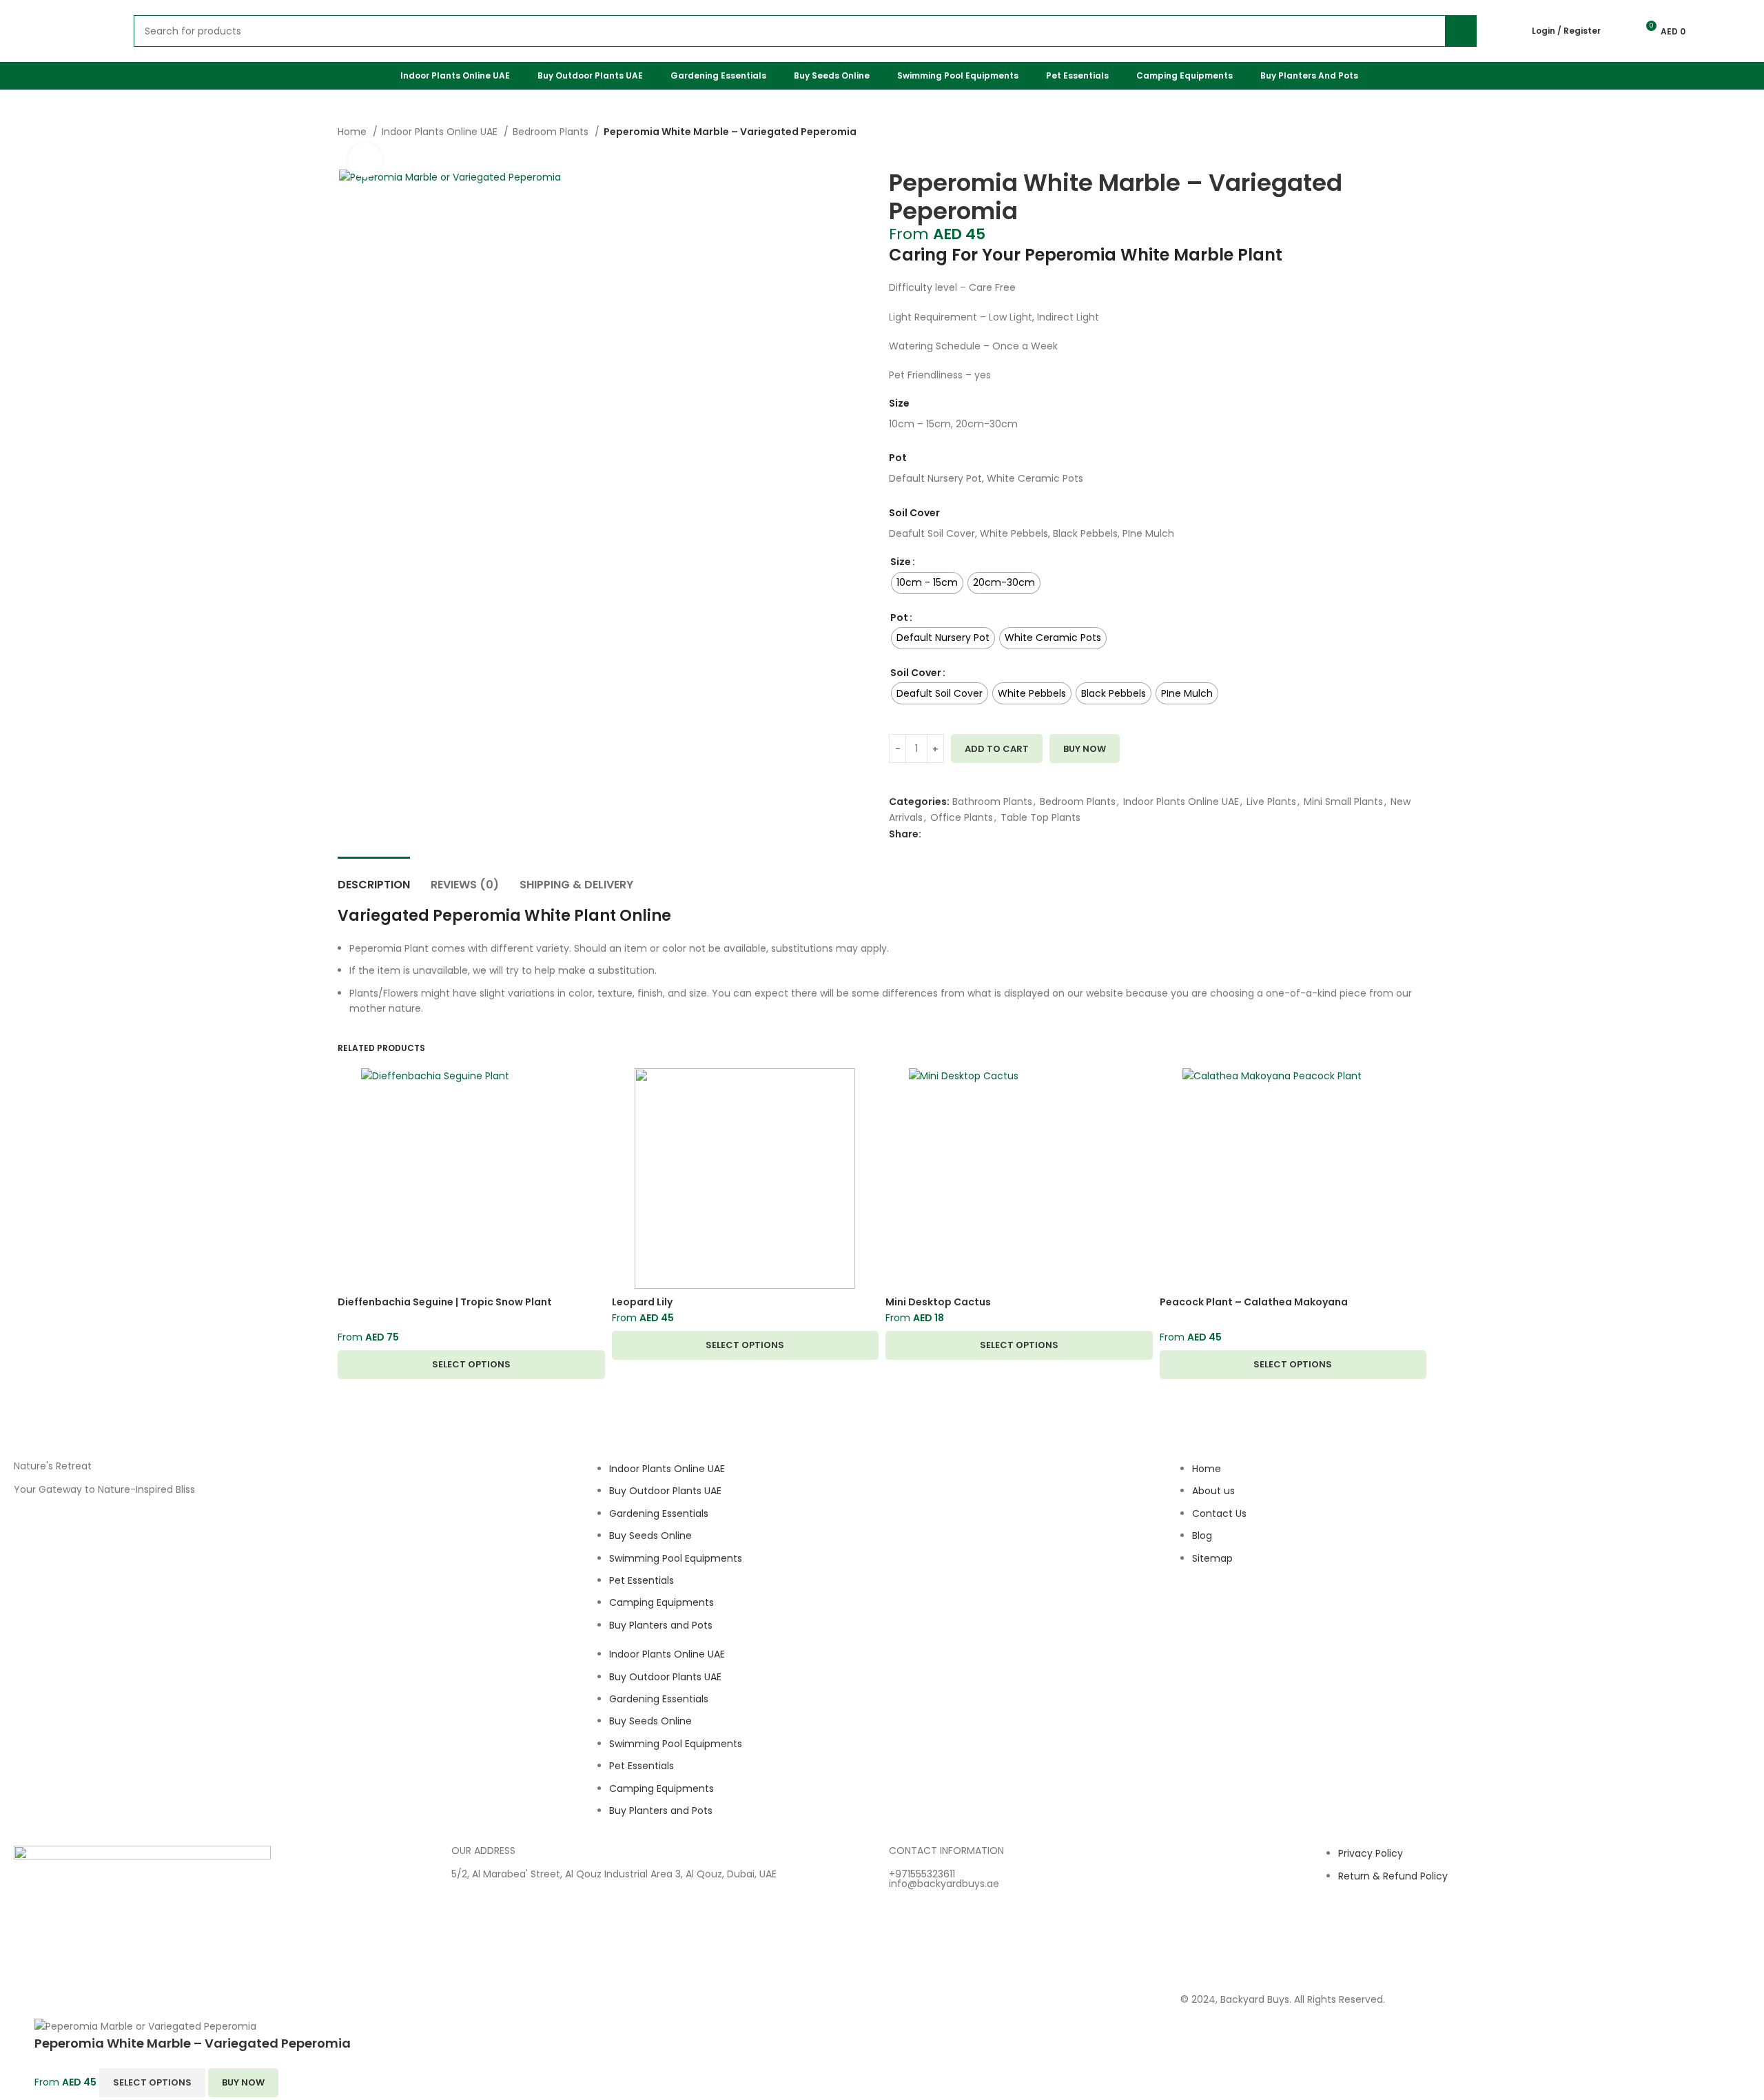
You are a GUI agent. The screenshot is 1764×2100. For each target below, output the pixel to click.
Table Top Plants (1040, 817)
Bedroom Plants (552, 132)
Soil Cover (916, 673)
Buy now (1085, 749)
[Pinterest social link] (964, 834)
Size (901, 562)
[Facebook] (1235, 1611)
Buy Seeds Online (650, 1536)
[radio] (927, 583)
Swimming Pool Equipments (676, 1558)
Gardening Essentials (659, 1513)
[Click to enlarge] (365, 160)
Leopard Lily (642, 1302)
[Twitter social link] (948, 834)
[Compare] (894, 787)
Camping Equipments (661, 1602)
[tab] (374, 878)
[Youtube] (1272, 1611)
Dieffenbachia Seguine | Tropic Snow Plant (445, 1302)
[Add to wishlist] (894, 772)
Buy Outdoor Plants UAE (665, 1491)
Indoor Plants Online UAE (441, 132)
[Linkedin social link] (980, 834)
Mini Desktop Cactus (938, 1302)
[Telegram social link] (996, 834)
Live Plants (1271, 802)
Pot (899, 618)
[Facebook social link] (933, 834)
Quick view (595, 1091)
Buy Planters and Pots (661, 1625)
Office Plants (962, 817)
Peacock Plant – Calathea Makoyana (1254, 1302)
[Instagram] (1198, 1611)
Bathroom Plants (992, 802)
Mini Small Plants (1343, 802)
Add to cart (997, 749)
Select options (152, 2082)
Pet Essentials (642, 1580)
